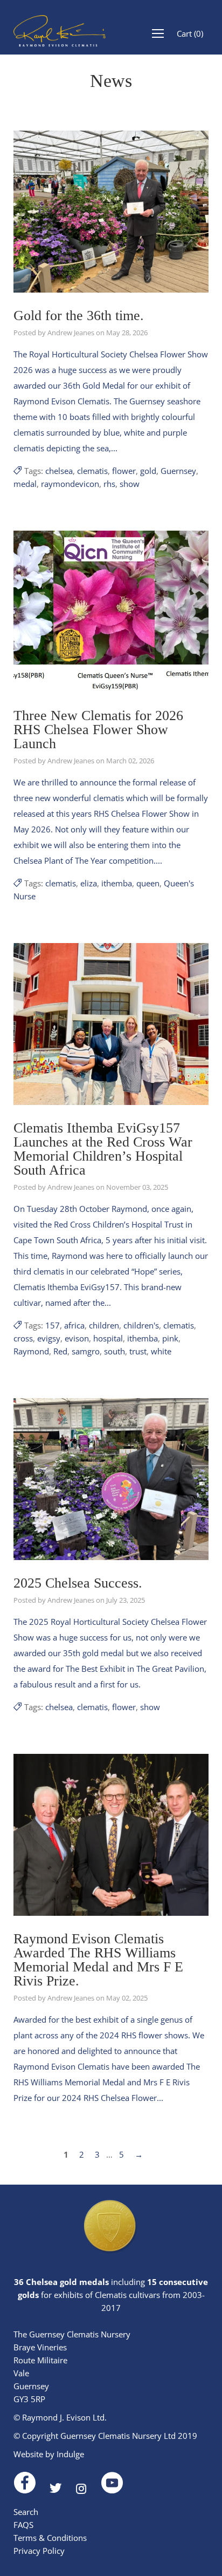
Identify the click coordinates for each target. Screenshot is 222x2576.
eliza (89, 883)
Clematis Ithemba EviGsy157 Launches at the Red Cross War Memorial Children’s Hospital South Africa (103, 1149)
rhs (109, 484)
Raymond (31, 1351)
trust (138, 1351)
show (130, 484)
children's (141, 1325)
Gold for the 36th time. (79, 316)
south (115, 1351)
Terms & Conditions (50, 2538)
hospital (108, 1338)
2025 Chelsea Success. (78, 1583)
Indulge (70, 2454)
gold (148, 471)
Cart (190, 33)
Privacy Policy (39, 2551)
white (161, 1351)
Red (60, 1351)
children (104, 1325)
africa (74, 1325)
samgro (86, 1351)
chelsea (59, 471)
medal (25, 484)
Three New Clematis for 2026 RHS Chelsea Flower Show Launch (98, 730)
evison (77, 1338)
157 (53, 1325)
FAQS (23, 2525)
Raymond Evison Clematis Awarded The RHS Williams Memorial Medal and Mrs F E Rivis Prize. (98, 1960)
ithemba (117, 883)
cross (23, 1338)
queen (148, 883)
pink (170, 1338)
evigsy (49, 1338)
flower (124, 471)
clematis (92, 471)
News (111, 81)
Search (26, 2512)
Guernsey (178, 471)
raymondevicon (70, 484)
